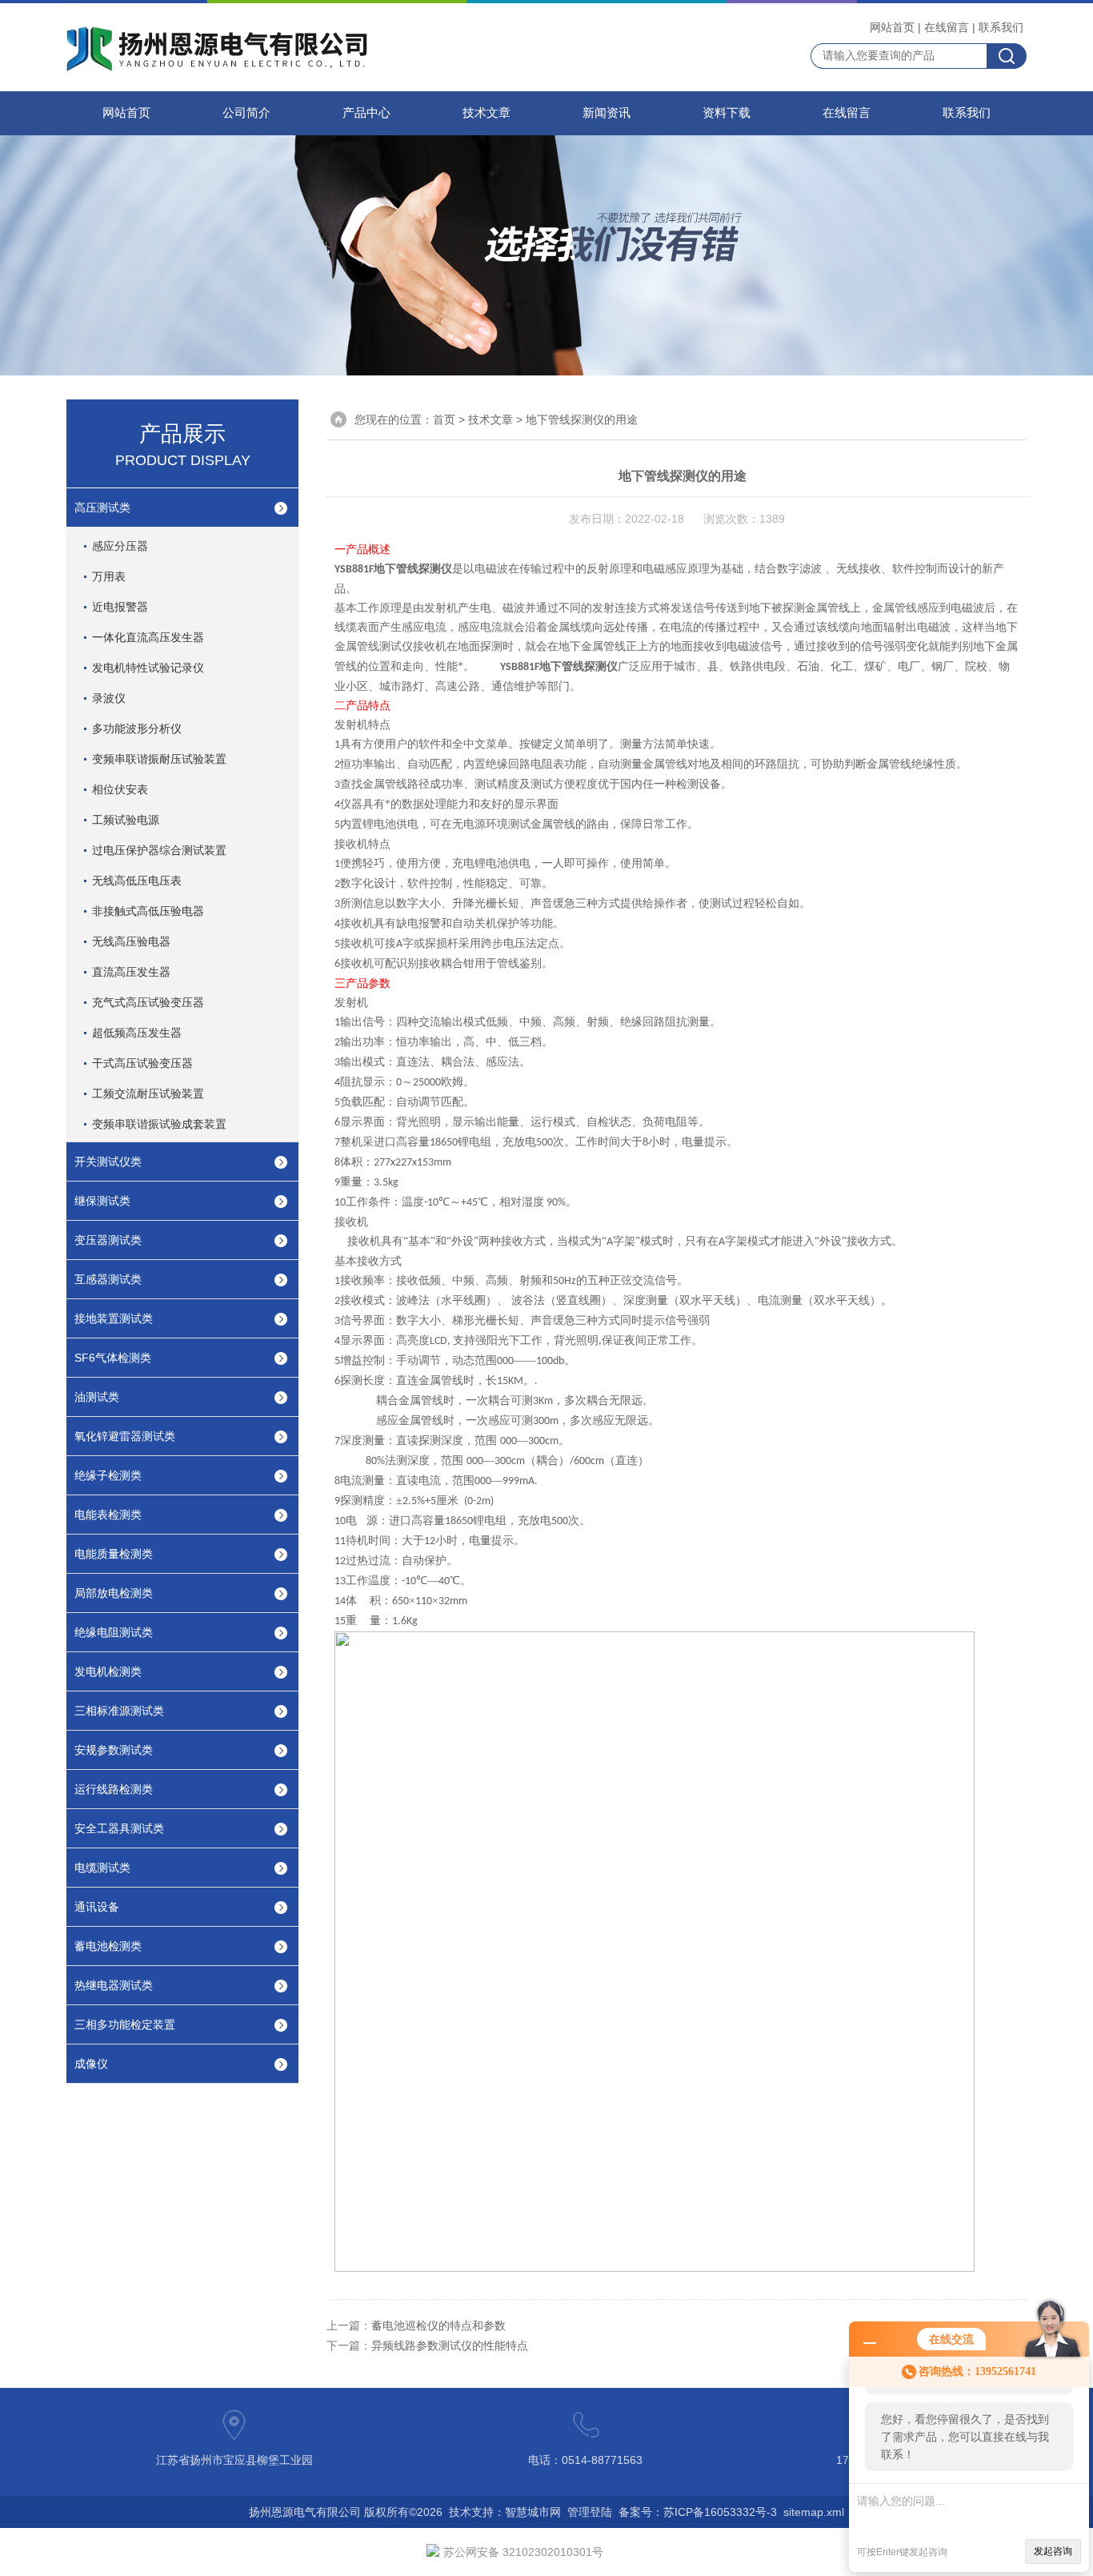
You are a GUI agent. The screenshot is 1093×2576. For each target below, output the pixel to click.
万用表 (109, 576)
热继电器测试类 (114, 1985)
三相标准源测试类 (119, 1711)
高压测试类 (102, 508)
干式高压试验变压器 (142, 1063)
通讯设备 (97, 1907)
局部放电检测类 (114, 1593)
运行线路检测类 (114, 1789)
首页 (444, 419)
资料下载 (727, 113)
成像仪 (91, 2064)
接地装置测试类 (114, 1318)
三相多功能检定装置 (125, 2024)
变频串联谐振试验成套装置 (159, 1124)
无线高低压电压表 (137, 881)
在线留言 (947, 27)
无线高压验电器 (131, 941)
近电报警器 (120, 607)
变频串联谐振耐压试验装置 (159, 759)
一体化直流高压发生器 (148, 637)
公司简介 (246, 113)
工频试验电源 (126, 820)
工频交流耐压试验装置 (148, 1093)
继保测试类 (102, 1201)
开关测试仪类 (108, 1162)
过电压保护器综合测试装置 (159, 850)
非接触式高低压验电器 (148, 911)
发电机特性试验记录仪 (148, 668)
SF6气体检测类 (113, 1358)
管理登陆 (590, 2512)
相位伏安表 (120, 789)
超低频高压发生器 (137, 1033)
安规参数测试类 (114, 1750)
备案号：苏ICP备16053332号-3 (698, 2512)
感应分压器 (120, 546)
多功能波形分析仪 (137, 728)
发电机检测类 (108, 1671)
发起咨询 (1053, 2551)
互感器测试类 (108, 1279)
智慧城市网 (533, 2512)
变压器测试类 (108, 1240)
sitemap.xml (814, 2512)
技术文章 (486, 113)
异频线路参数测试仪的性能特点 (450, 2345)
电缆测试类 (102, 1868)
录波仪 (109, 698)
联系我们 (1001, 27)
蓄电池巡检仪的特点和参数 (438, 2325)
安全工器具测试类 (119, 1828)
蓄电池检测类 (108, 1946)
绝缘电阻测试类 (114, 1632)
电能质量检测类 (114, 1554)
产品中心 (366, 113)
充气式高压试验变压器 (148, 1002)
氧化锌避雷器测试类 (125, 1436)
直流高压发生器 (131, 972)
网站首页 (892, 27)
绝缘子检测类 (108, 1475)
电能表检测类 (108, 1515)
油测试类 (97, 1397)
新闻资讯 (607, 113)
